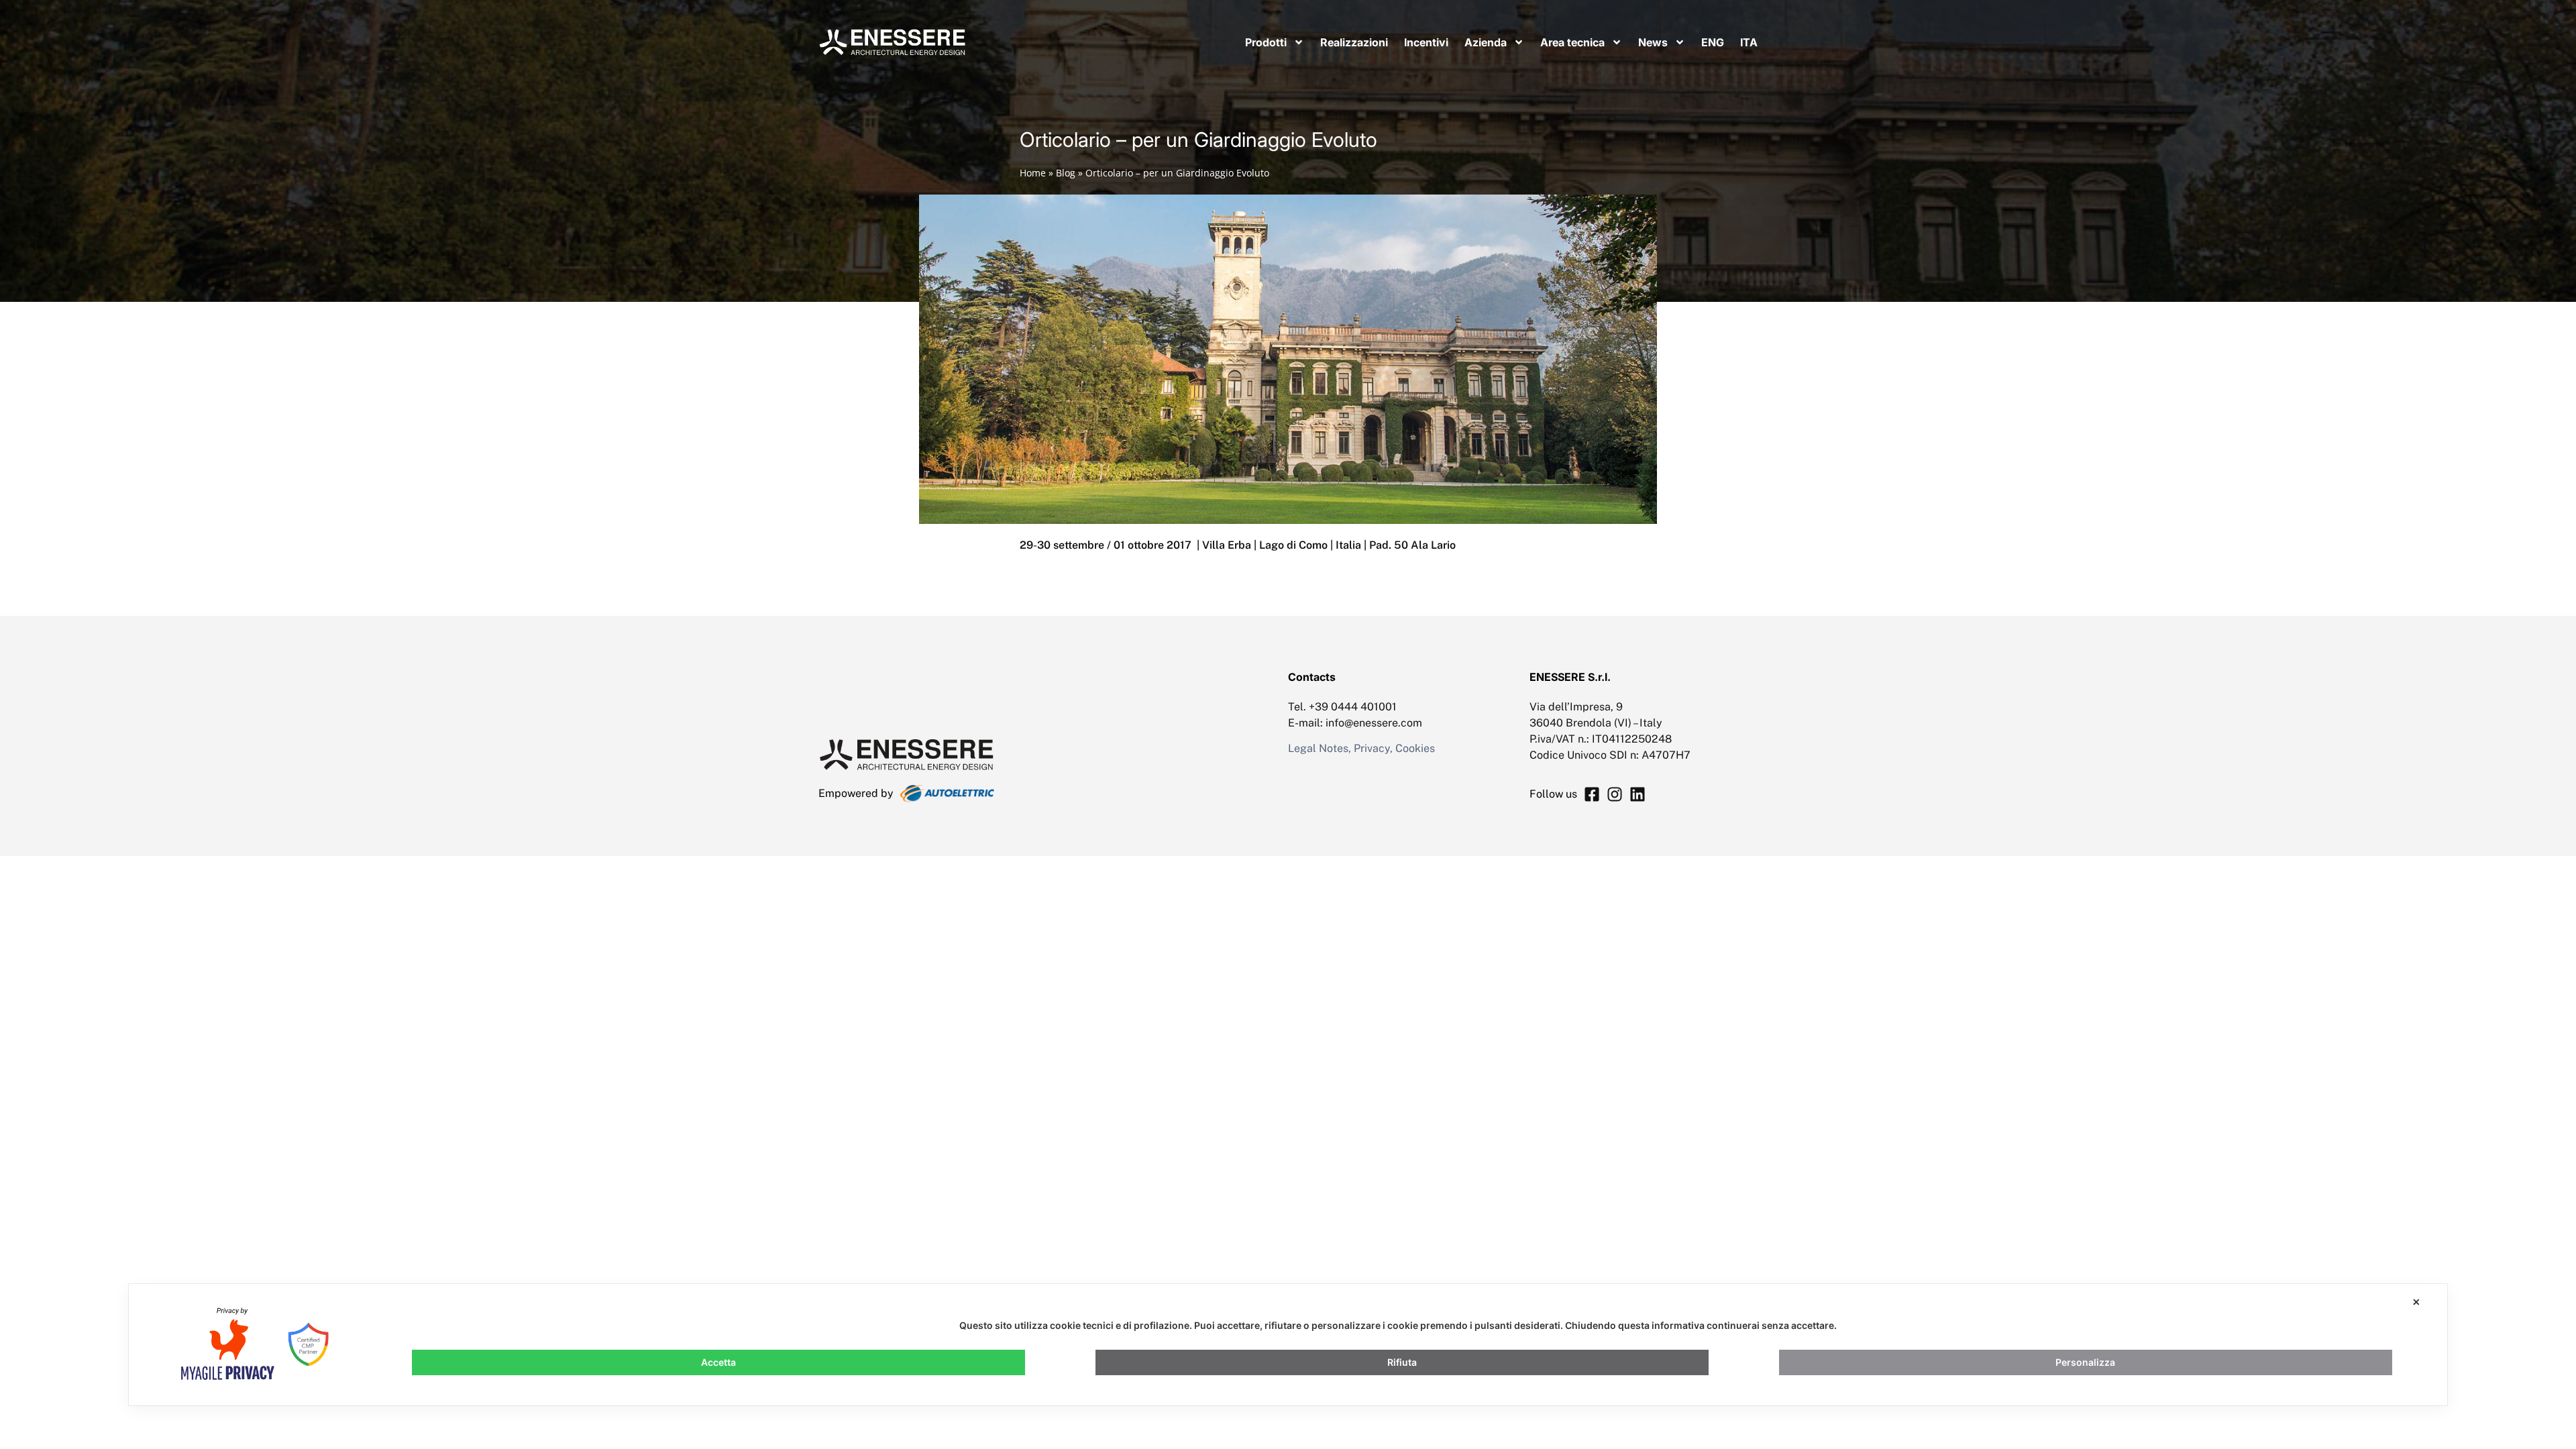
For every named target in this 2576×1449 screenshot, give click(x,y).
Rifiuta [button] (1402, 1362)
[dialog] (1288, 1345)
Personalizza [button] (2085, 1362)
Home (1033, 173)
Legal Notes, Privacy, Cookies (1361, 748)
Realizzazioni (1354, 42)
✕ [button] (2416, 1302)
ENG (1713, 42)
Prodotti (1266, 42)
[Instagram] (1615, 794)
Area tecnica (1572, 42)
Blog (1066, 173)
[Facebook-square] (1592, 794)
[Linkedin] (1638, 794)
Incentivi (1426, 42)
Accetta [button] (718, 1362)
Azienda (1486, 42)
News (1653, 42)
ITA (1749, 42)
